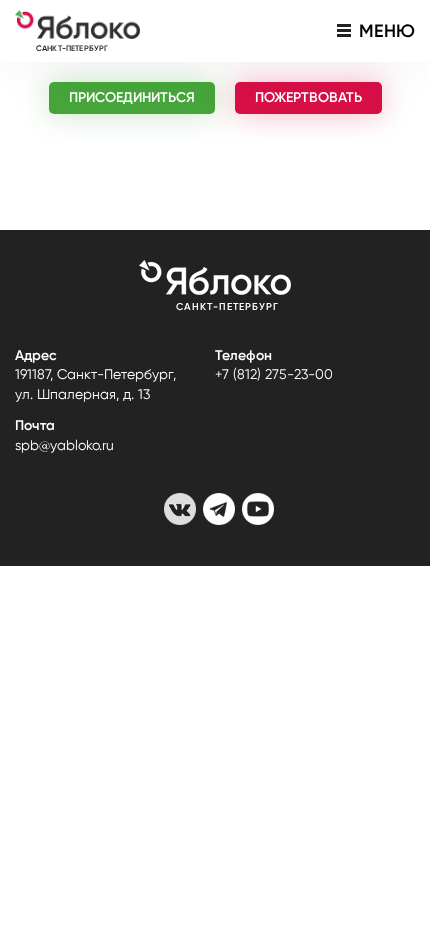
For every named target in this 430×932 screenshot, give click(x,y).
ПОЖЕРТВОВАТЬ (308, 97)
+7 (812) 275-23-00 (274, 374)
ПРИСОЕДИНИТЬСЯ (132, 97)
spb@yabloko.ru (64, 445)
